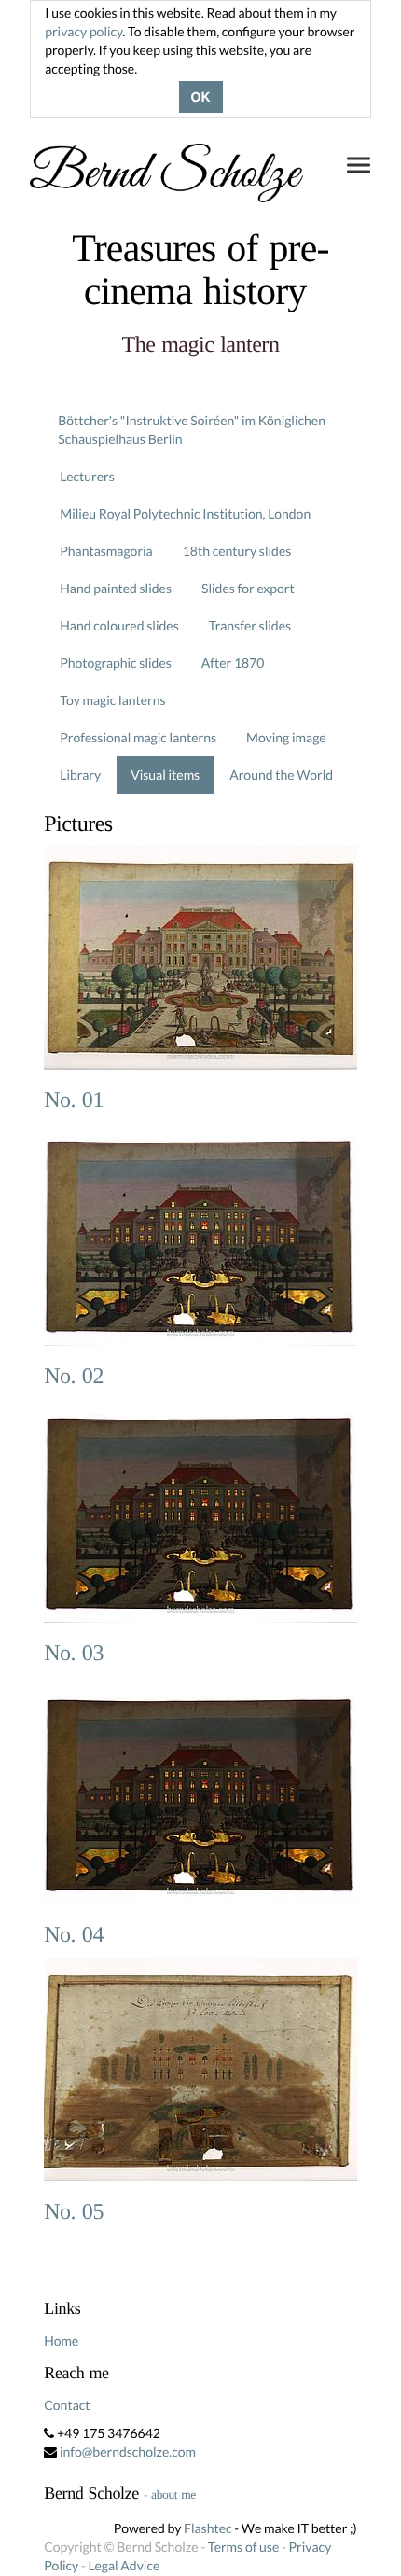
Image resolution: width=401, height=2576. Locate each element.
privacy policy (83, 31)
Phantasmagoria (106, 551)
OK (201, 97)
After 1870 (233, 663)
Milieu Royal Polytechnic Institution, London (185, 513)
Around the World (281, 775)
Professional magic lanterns (138, 737)
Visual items (165, 775)
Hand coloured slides (119, 625)
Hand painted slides (116, 588)
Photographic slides (116, 663)
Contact (67, 2405)
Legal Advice (124, 2565)
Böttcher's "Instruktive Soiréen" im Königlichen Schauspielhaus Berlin (192, 429)
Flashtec (208, 2528)
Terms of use (243, 2547)
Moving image (286, 737)
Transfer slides (250, 625)
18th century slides (237, 551)
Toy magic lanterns (112, 700)
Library (80, 775)
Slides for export (248, 588)
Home (61, 2341)
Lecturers (87, 476)
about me (173, 2494)
